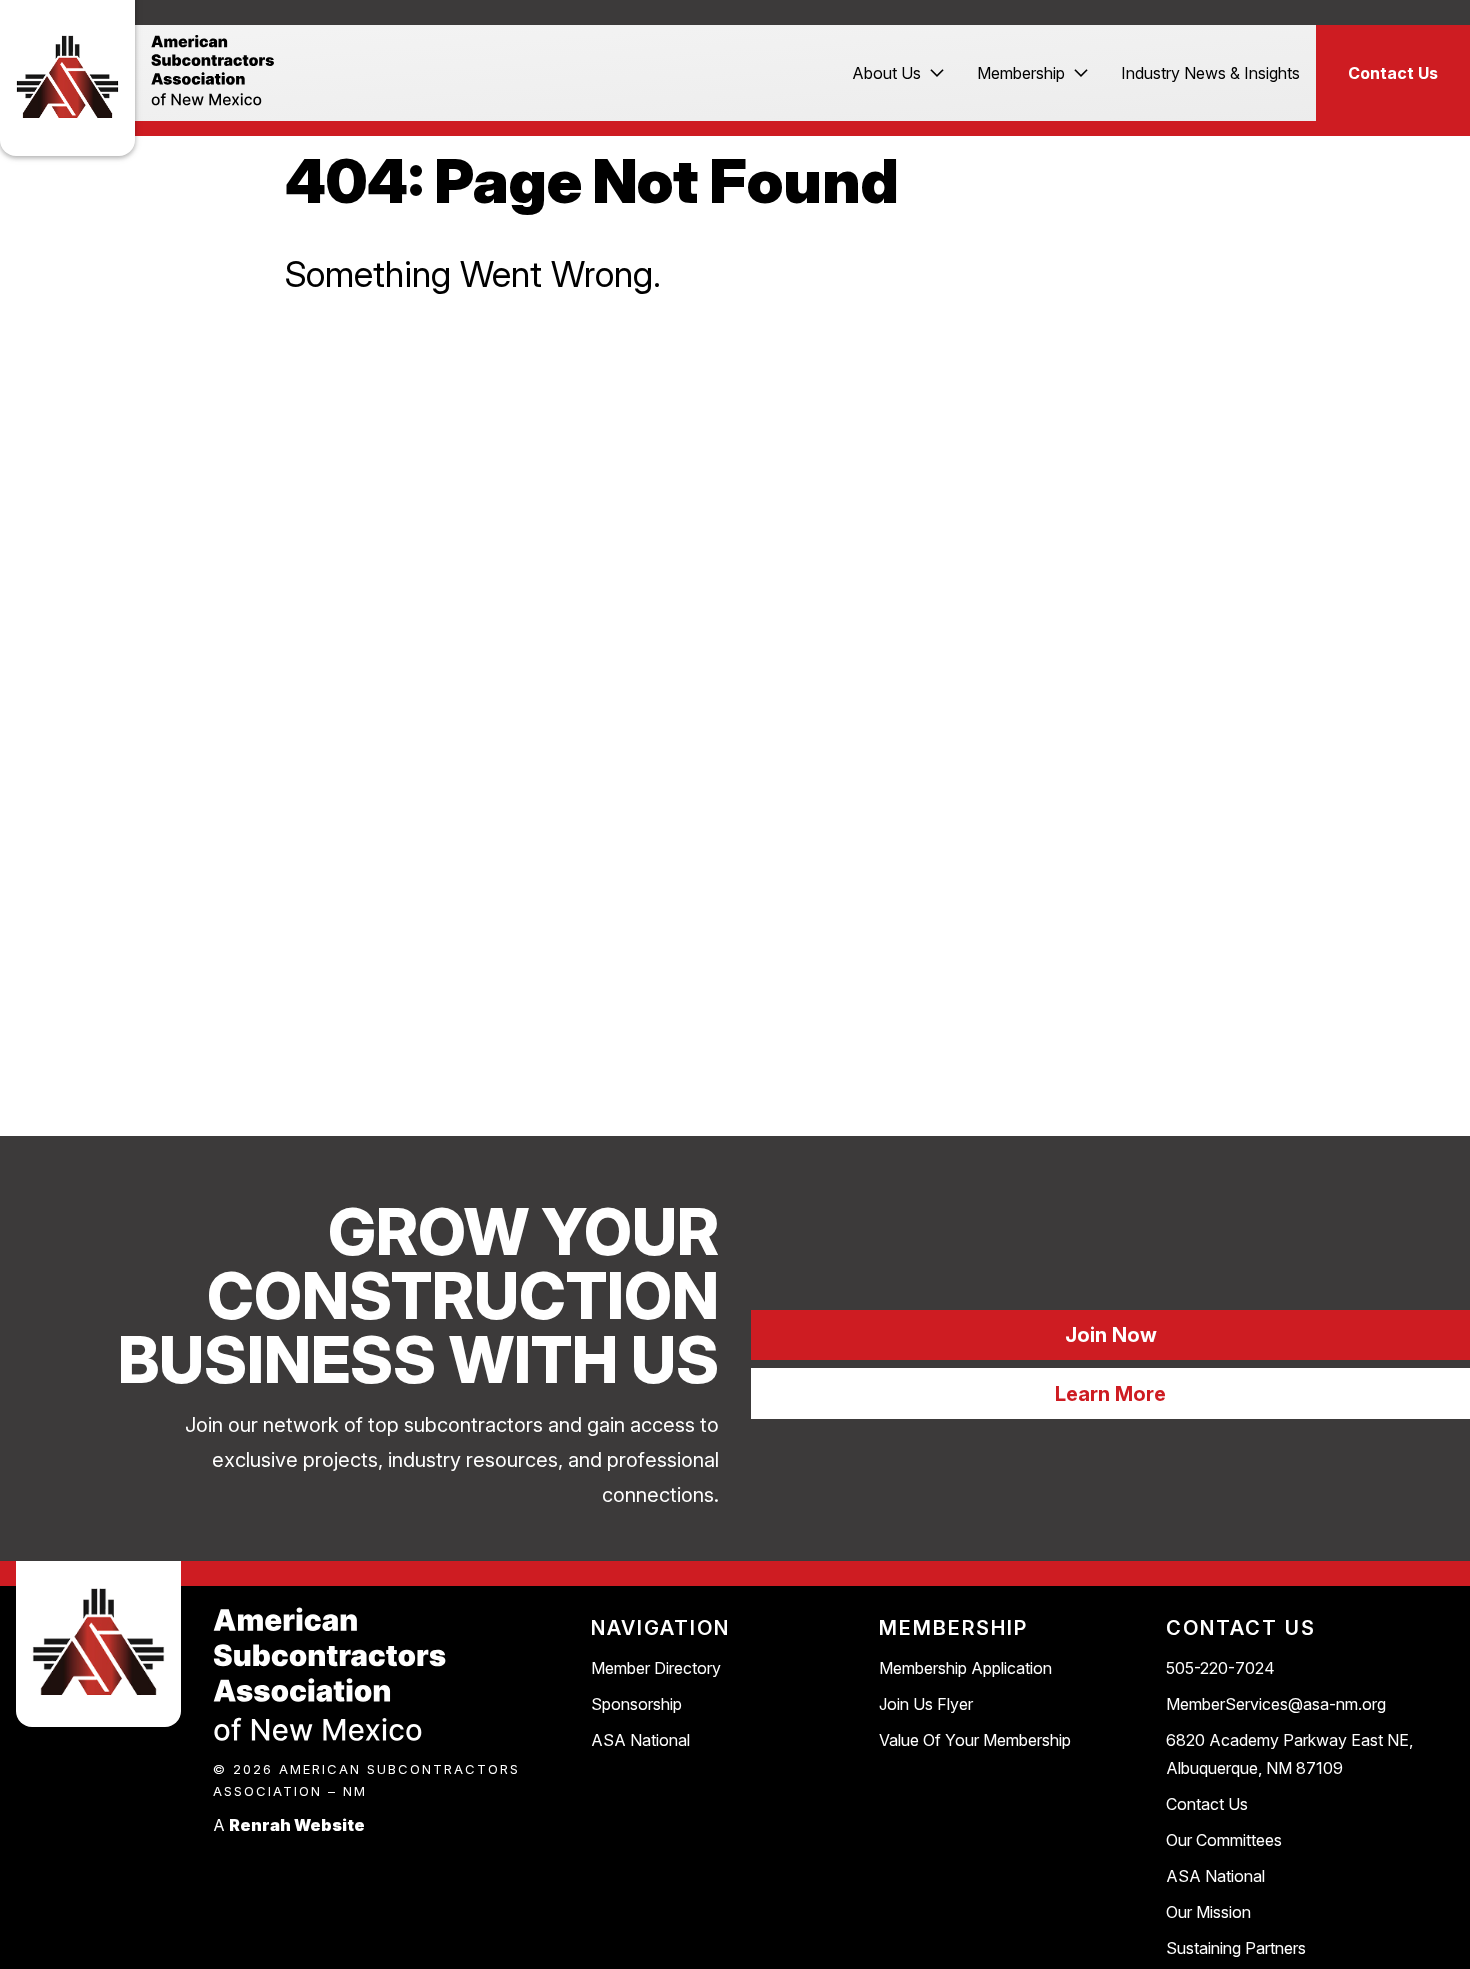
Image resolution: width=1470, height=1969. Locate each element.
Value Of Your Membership (975, 1740)
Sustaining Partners (1236, 1948)
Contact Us (1393, 73)
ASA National (640, 1740)
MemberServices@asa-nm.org (1276, 1704)
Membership (1021, 73)
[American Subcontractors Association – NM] (67, 75)
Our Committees (1224, 1840)
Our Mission (1208, 1912)
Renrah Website (297, 1825)
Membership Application (965, 1668)
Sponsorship (636, 1704)
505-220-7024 (1220, 1668)
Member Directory (656, 1668)
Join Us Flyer (926, 1704)
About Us (886, 73)
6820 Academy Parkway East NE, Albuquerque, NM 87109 (1289, 1754)
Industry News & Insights (1210, 73)
